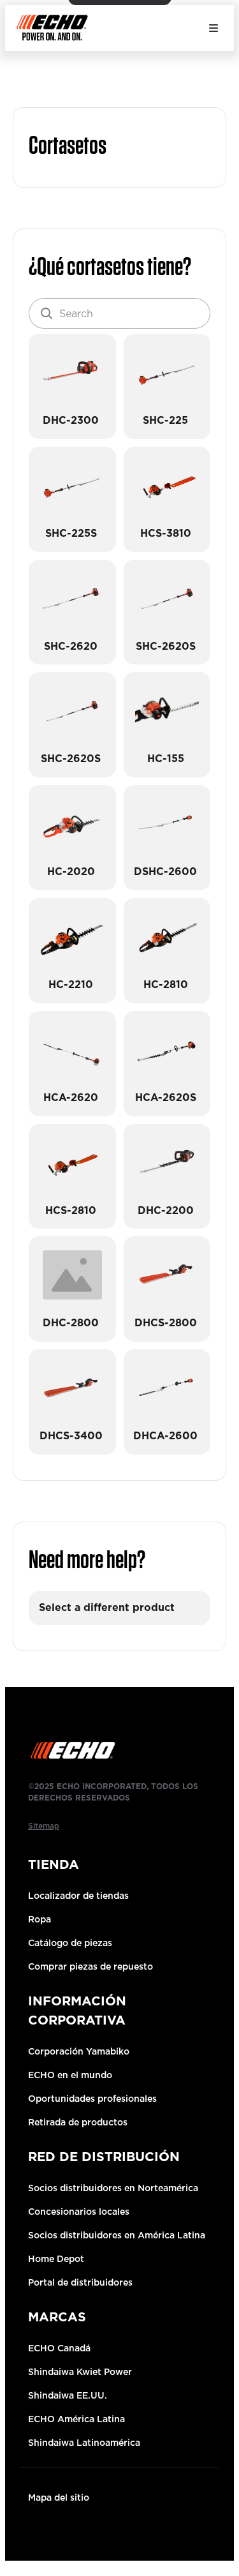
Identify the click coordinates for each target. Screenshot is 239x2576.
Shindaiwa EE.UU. (68, 2395)
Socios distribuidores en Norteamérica (113, 2188)
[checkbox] (72, 386)
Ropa (40, 1919)
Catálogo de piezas (70, 1943)
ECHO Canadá (59, 2348)
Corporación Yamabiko (79, 2051)
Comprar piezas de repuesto (91, 1966)
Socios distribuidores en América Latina (117, 2235)
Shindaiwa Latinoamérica (84, 2443)
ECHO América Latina (76, 2419)
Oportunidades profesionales (92, 2099)
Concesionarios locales (79, 2212)
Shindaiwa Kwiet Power (80, 2372)
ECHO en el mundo (70, 2075)
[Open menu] (214, 28)
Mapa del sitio (59, 2497)
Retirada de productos (78, 2122)
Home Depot (56, 2259)
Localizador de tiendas (78, 1896)
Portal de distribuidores (80, 2282)
